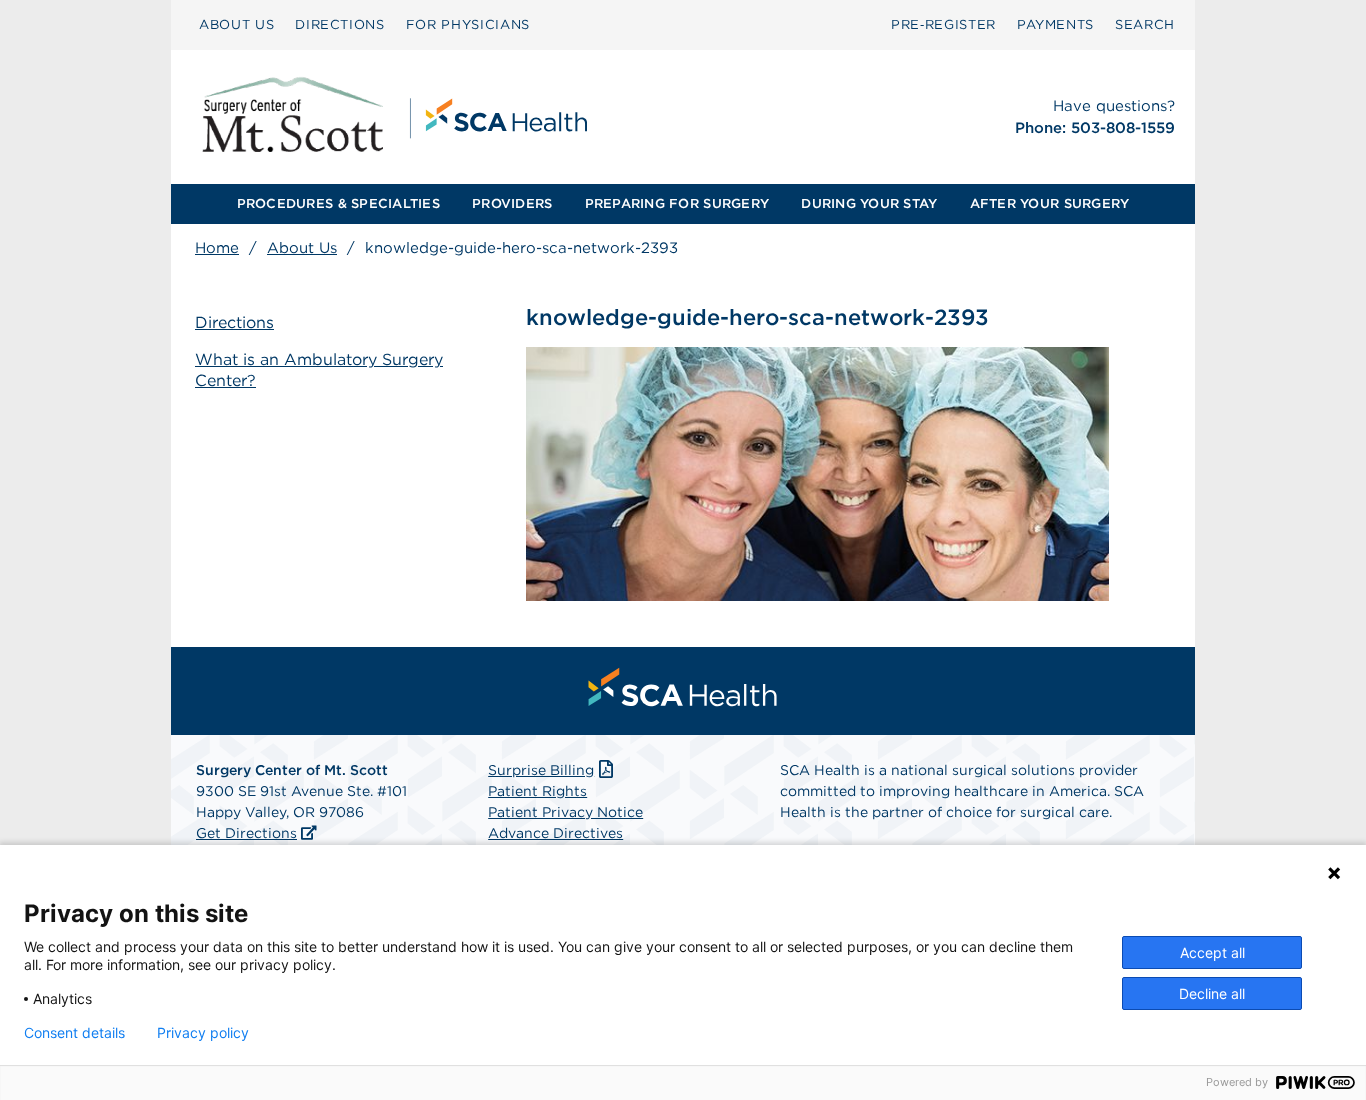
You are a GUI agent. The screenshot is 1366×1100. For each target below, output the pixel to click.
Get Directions (246, 833)
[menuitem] (236, 25)
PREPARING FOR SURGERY (677, 203)
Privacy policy (203, 1033)
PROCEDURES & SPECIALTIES (338, 203)
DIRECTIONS (340, 24)
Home (217, 248)
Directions (234, 322)
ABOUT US (236, 24)
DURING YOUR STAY (869, 203)
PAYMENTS (1055, 24)
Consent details (74, 1033)
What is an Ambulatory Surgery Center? (319, 370)
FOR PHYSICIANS (468, 24)
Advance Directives (555, 833)
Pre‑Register (943, 24)
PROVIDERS (512, 203)
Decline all (1212, 993)
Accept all (1212, 952)
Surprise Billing (541, 770)
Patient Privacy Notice (565, 812)
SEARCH (1145, 24)
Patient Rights (537, 791)
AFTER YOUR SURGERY (1050, 203)
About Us (302, 248)
